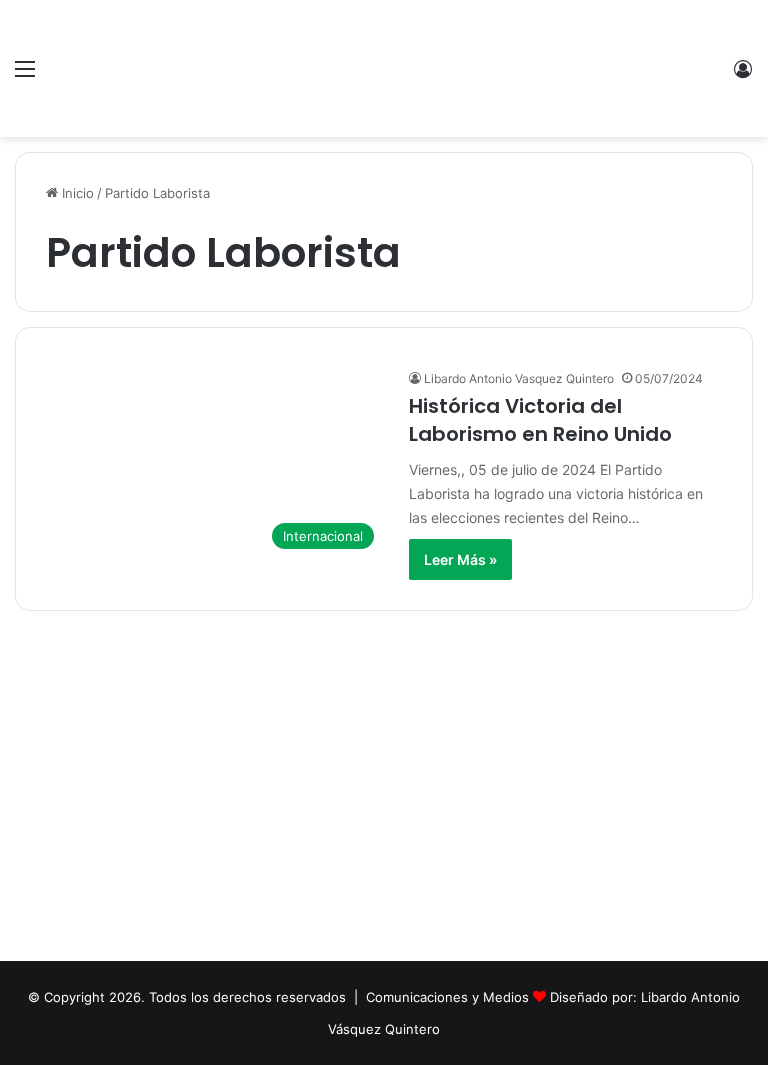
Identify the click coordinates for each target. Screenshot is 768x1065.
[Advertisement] (384, 791)
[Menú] (25, 75)
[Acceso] (743, 75)
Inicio (76, 193)
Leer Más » (460, 559)
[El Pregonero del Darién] (384, 68)
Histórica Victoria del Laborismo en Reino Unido (540, 420)
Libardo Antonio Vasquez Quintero (519, 378)
